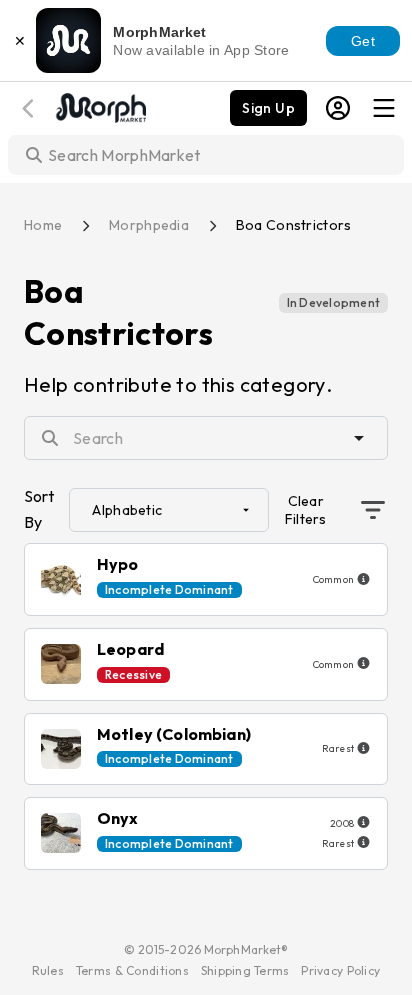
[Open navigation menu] (384, 108)
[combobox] (208, 438)
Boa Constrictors (293, 225)
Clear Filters (306, 510)
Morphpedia (149, 225)
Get (363, 41)
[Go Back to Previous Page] (31, 108)
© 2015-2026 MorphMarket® (206, 949)
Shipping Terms (245, 970)
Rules (48, 970)
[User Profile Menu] (338, 108)
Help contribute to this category (175, 384)
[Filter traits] (373, 510)
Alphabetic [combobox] (127, 510)
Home (43, 225)
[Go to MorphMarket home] (100, 106)
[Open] (359, 438)
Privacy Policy (340, 970)
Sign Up (268, 108)
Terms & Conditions (132, 970)
